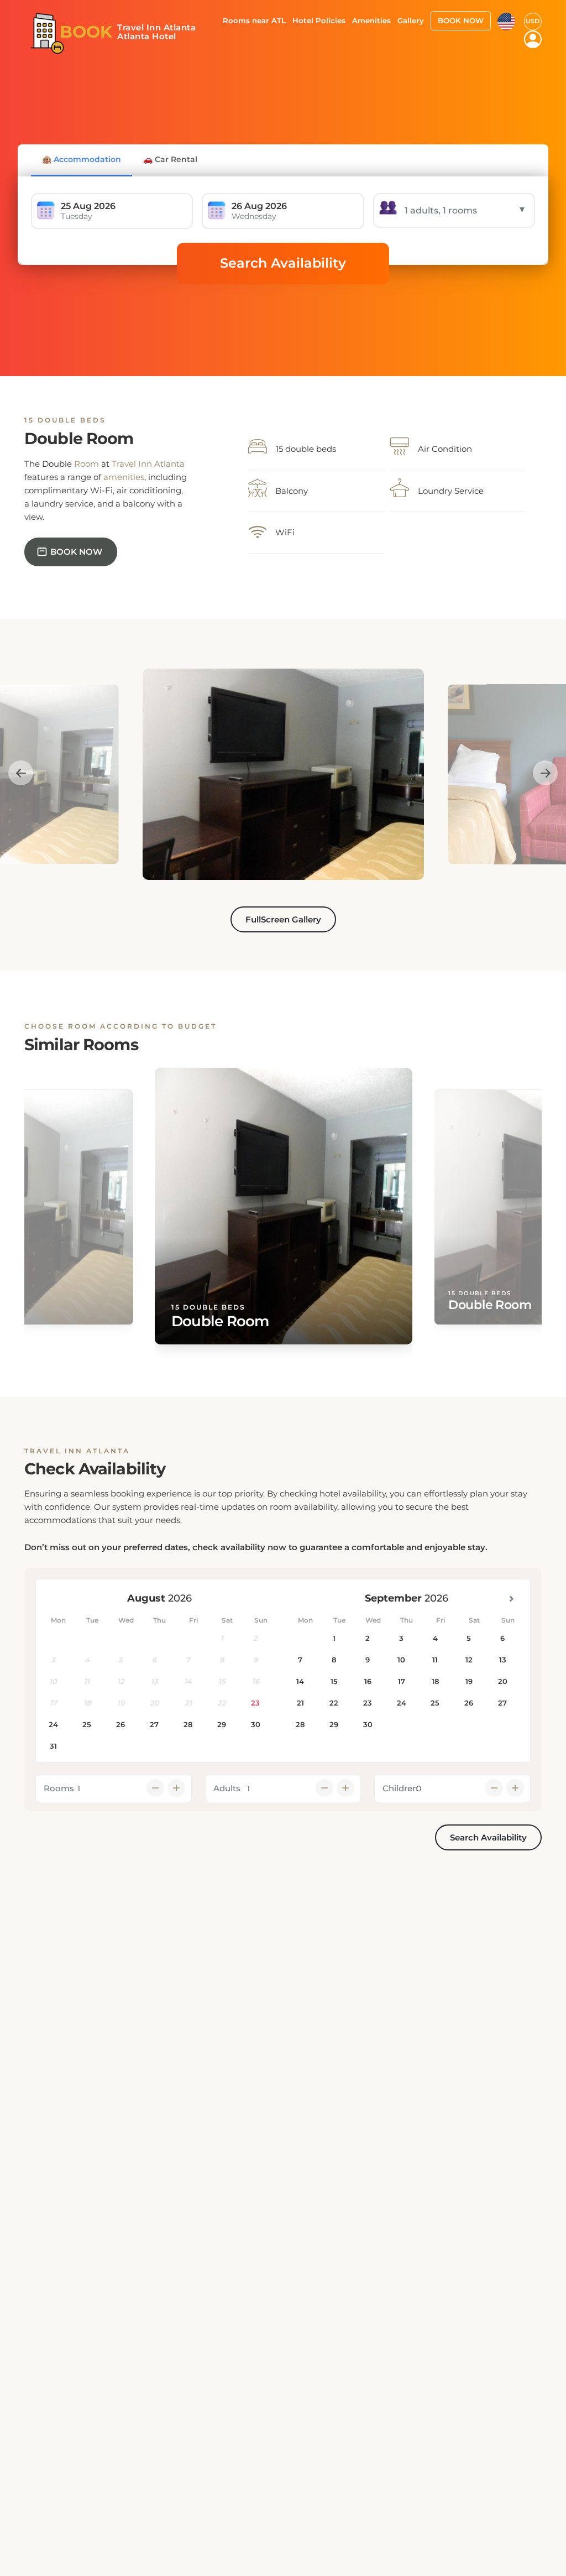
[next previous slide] (21, 773)
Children (400, 1788)
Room (87, 464)
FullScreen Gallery (283, 919)
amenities (124, 477)
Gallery (411, 20)
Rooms (59, 1788)
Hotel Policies (319, 20)
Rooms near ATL (254, 20)
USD (533, 21)
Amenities (371, 20)
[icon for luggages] (506, 20)
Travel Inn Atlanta (148, 464)
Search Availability (283, 263)
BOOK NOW (461, 20)
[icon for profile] (533, 39)
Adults (227, 1788)
